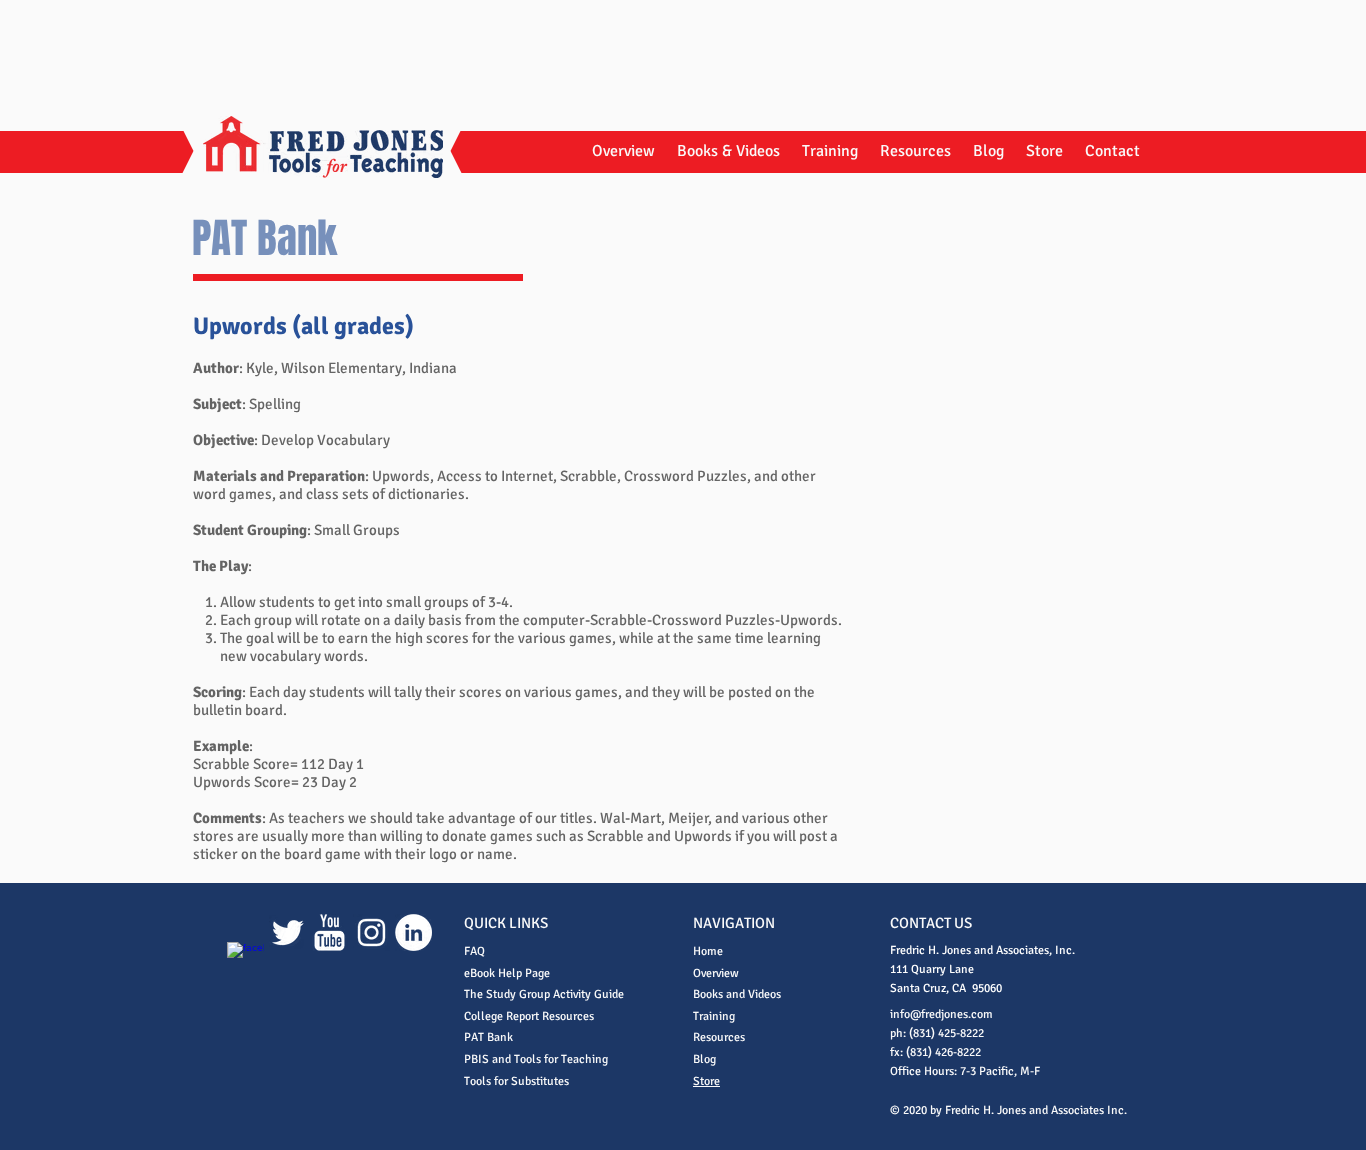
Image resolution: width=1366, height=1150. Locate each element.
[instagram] (371, 932)
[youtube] (329, 932)
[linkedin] (413, 932)
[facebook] (245, 960)
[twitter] (287, 932)
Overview (716, 973)
